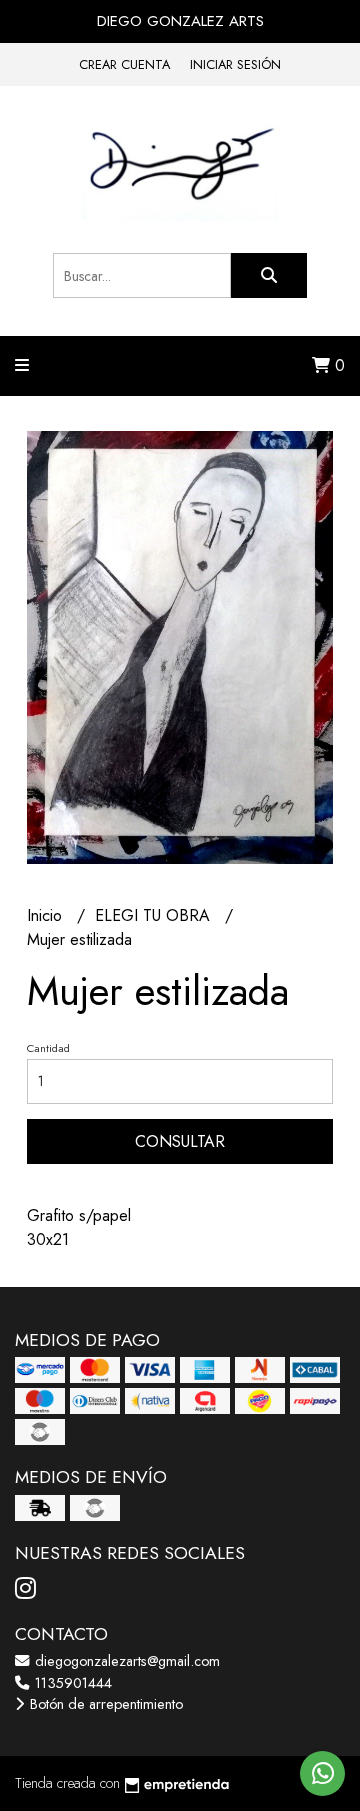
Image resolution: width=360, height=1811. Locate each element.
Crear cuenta (124, 64)
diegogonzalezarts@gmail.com (125, 1661)
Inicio (47, 915)
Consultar (180, 1141)
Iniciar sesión (235, 64)
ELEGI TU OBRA (155, 915)
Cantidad (48, 1048)
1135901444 (71, 1683)
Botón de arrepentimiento (104, 1704)
